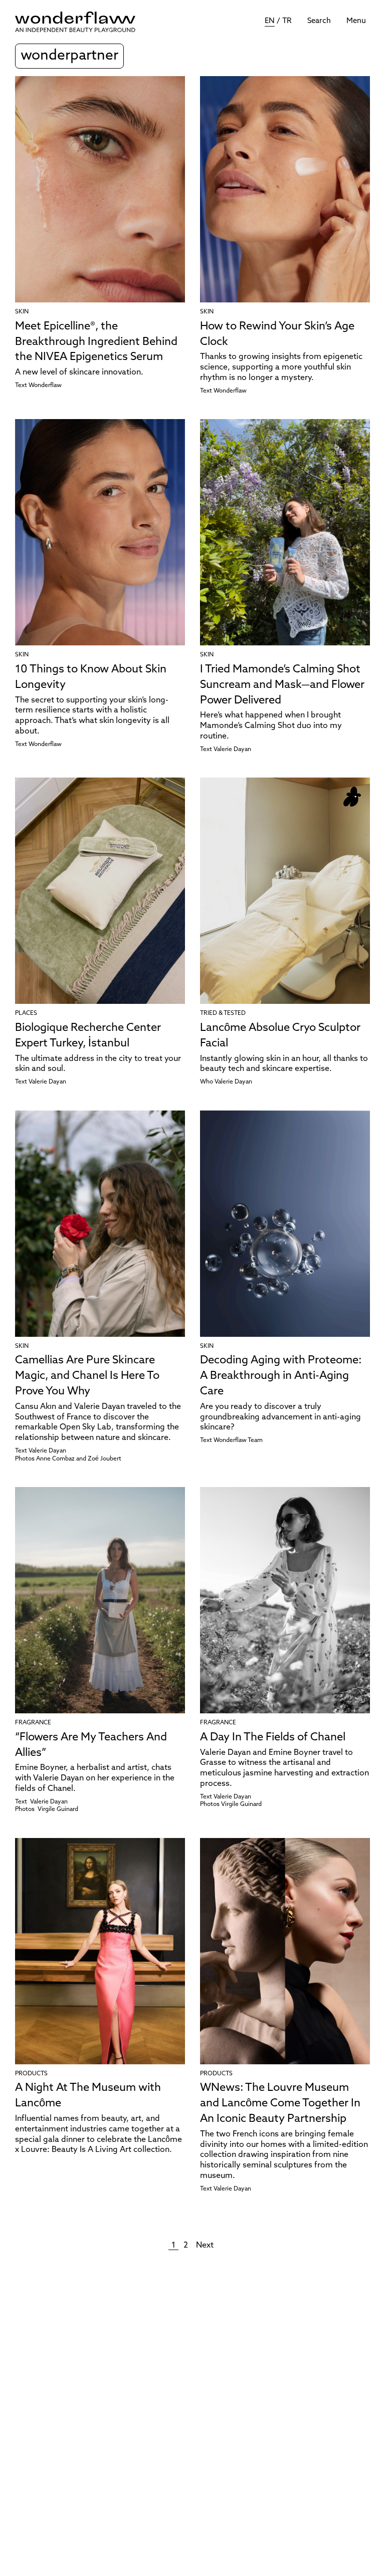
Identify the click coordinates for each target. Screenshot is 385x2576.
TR (287, 21)
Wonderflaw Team (238, 1440)
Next (205, 2246)
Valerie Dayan (232, 750)
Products (31, 2074)
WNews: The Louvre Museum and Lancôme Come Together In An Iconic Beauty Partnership (280, 2104)
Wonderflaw (45, 386)
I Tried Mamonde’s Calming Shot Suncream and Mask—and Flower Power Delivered (282, 685)
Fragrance (33, 1723)
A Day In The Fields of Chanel (273, 1738)
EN (270, 21)
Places (26, 1013)
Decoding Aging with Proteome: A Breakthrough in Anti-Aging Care (281, 1376)
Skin (22, 312)
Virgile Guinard (58, 1809)
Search (319, 21)
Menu (356, 21)
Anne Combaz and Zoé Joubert (79, 1459)
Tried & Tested (223, 1013)
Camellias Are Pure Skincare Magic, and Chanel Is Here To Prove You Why (87, 1376)
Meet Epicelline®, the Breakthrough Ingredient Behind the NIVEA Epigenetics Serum (96, 342)
